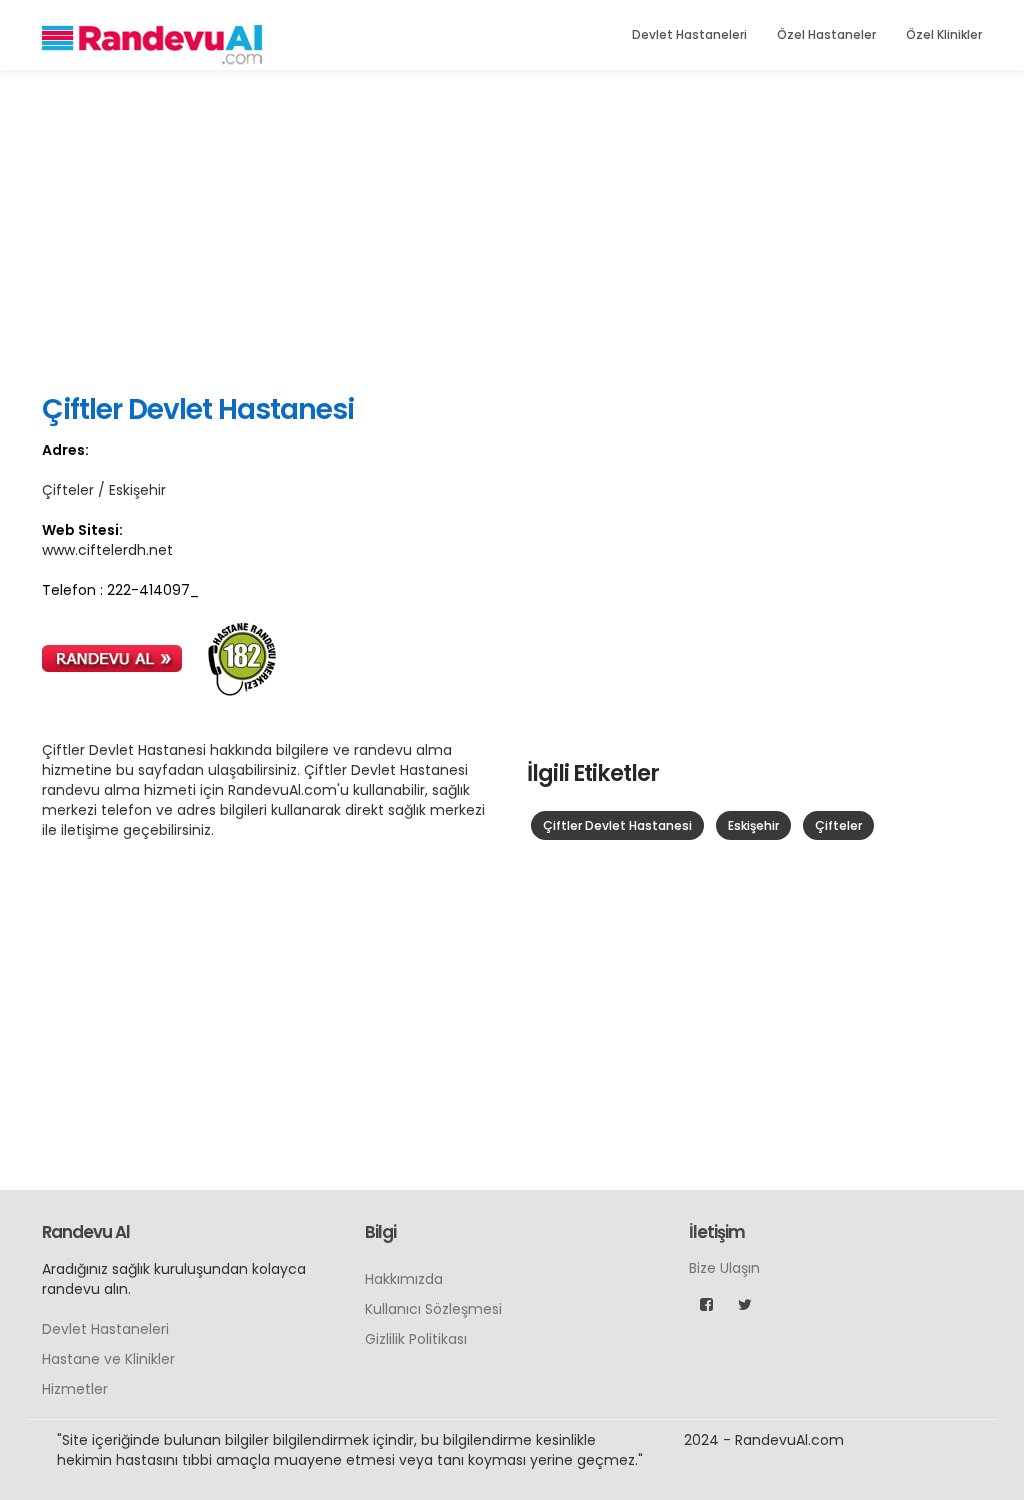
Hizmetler (75, 1389)
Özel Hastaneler (826, 34)
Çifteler (838, 825)
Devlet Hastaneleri (689, 34)
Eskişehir (753, 825)
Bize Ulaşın (724, 1268)
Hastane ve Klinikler (108, 1359)
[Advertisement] (512, 230)
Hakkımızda (404, 1279)
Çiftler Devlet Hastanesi (617, 825)
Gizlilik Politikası (416, 1339)
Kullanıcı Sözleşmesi (433, 1309)
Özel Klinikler (944, 34)
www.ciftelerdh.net (107, 550)
